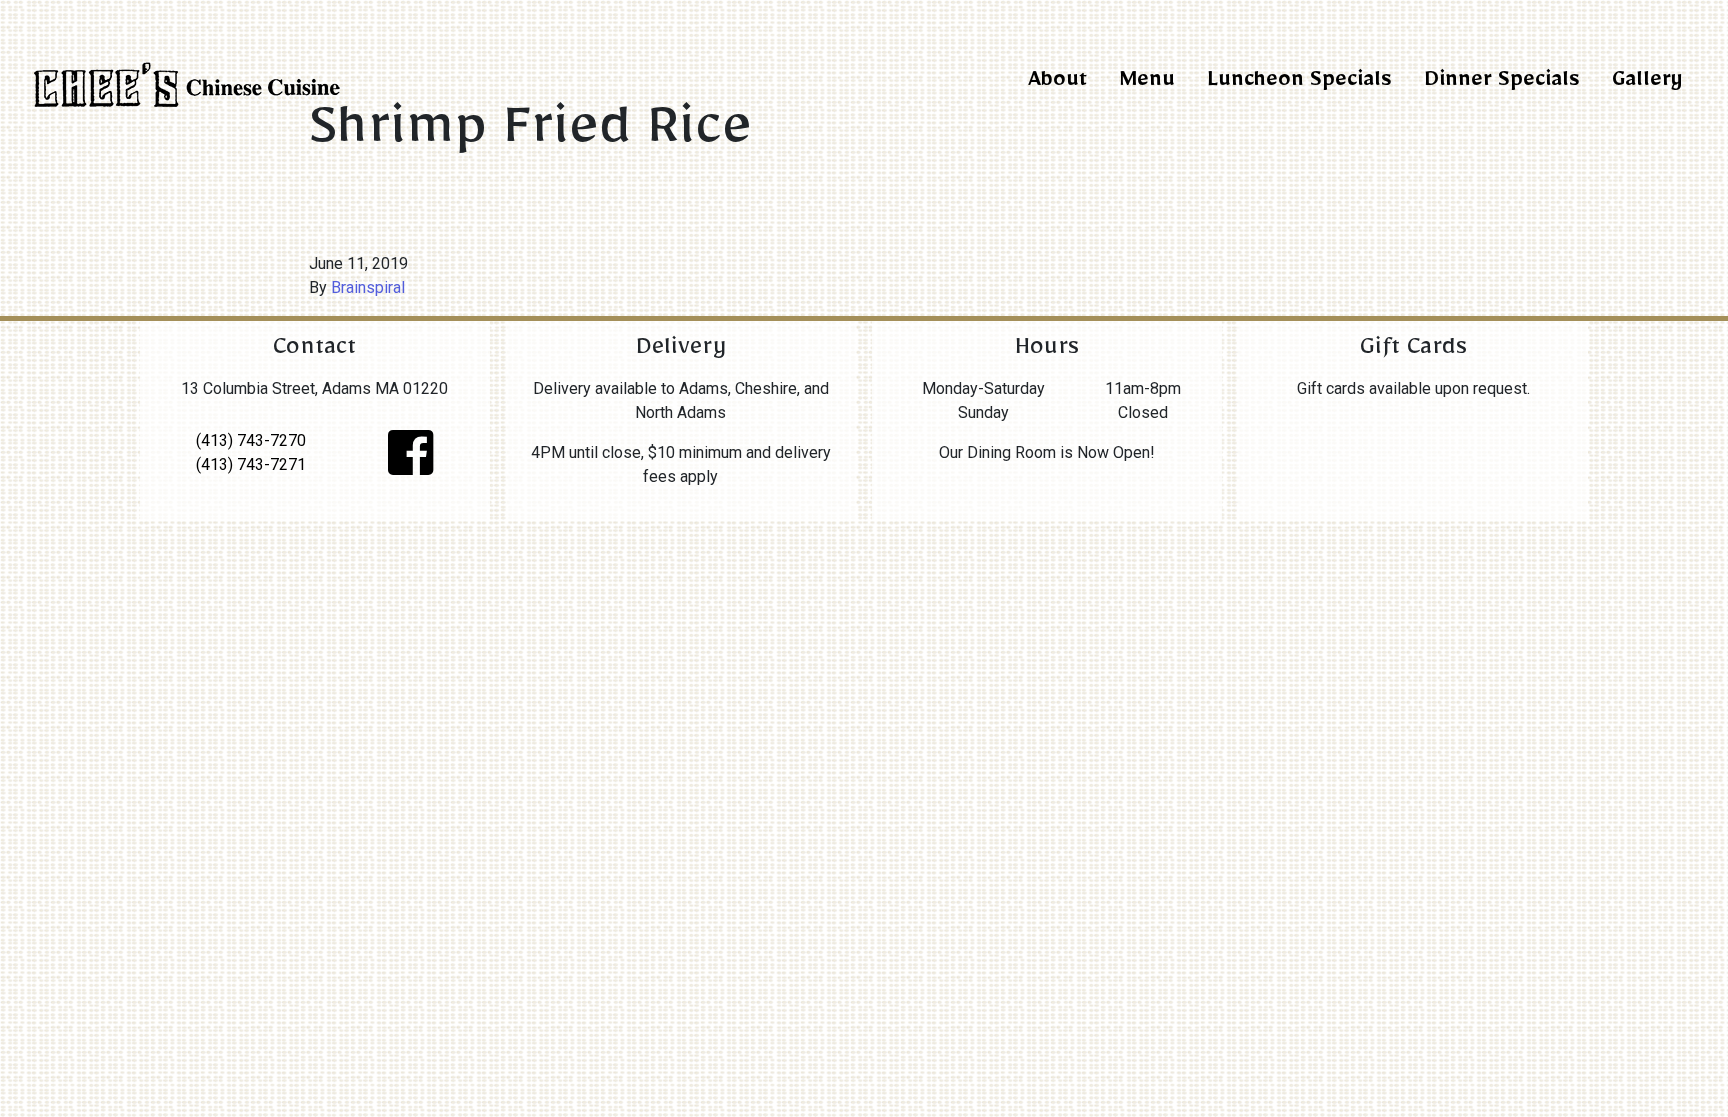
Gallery (1647, 83)
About (1057, 83)
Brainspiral (368, 287)
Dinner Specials (1502, 83)
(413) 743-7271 (251, 464)
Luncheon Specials (1299, 83)
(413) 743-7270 (251, 440)
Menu (1147, 83)
